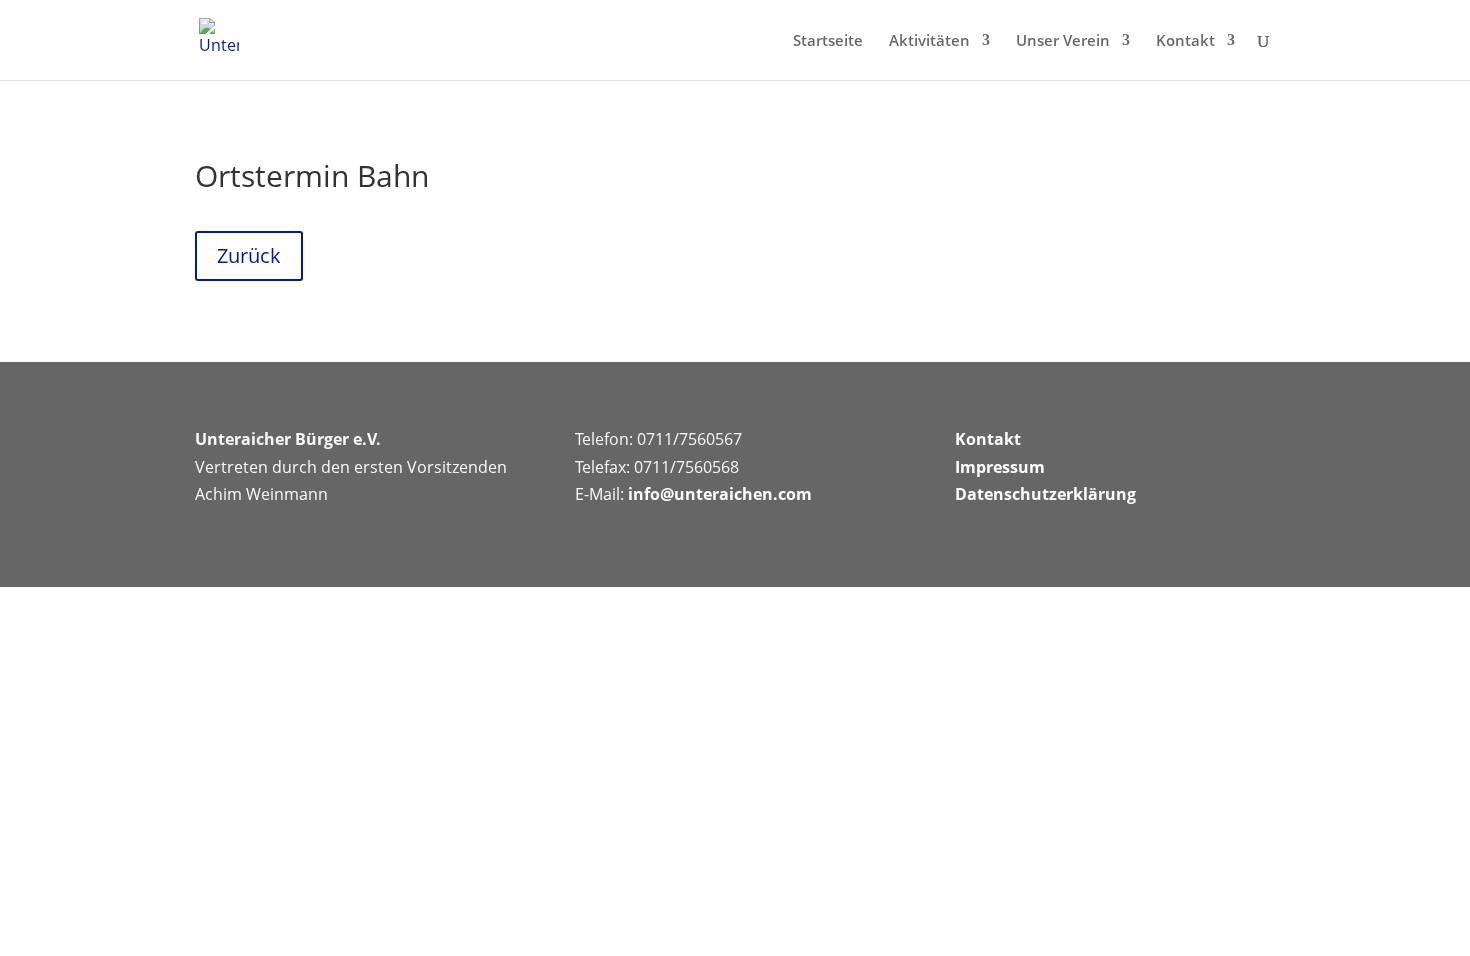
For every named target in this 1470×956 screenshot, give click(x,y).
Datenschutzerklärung (1045, 494)
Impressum (1000, 467)
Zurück (249, 255)
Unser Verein (1063, 41)
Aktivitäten (929, 41)
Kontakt (1185, 41)
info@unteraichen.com (720, 494)
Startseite (828, 41)
